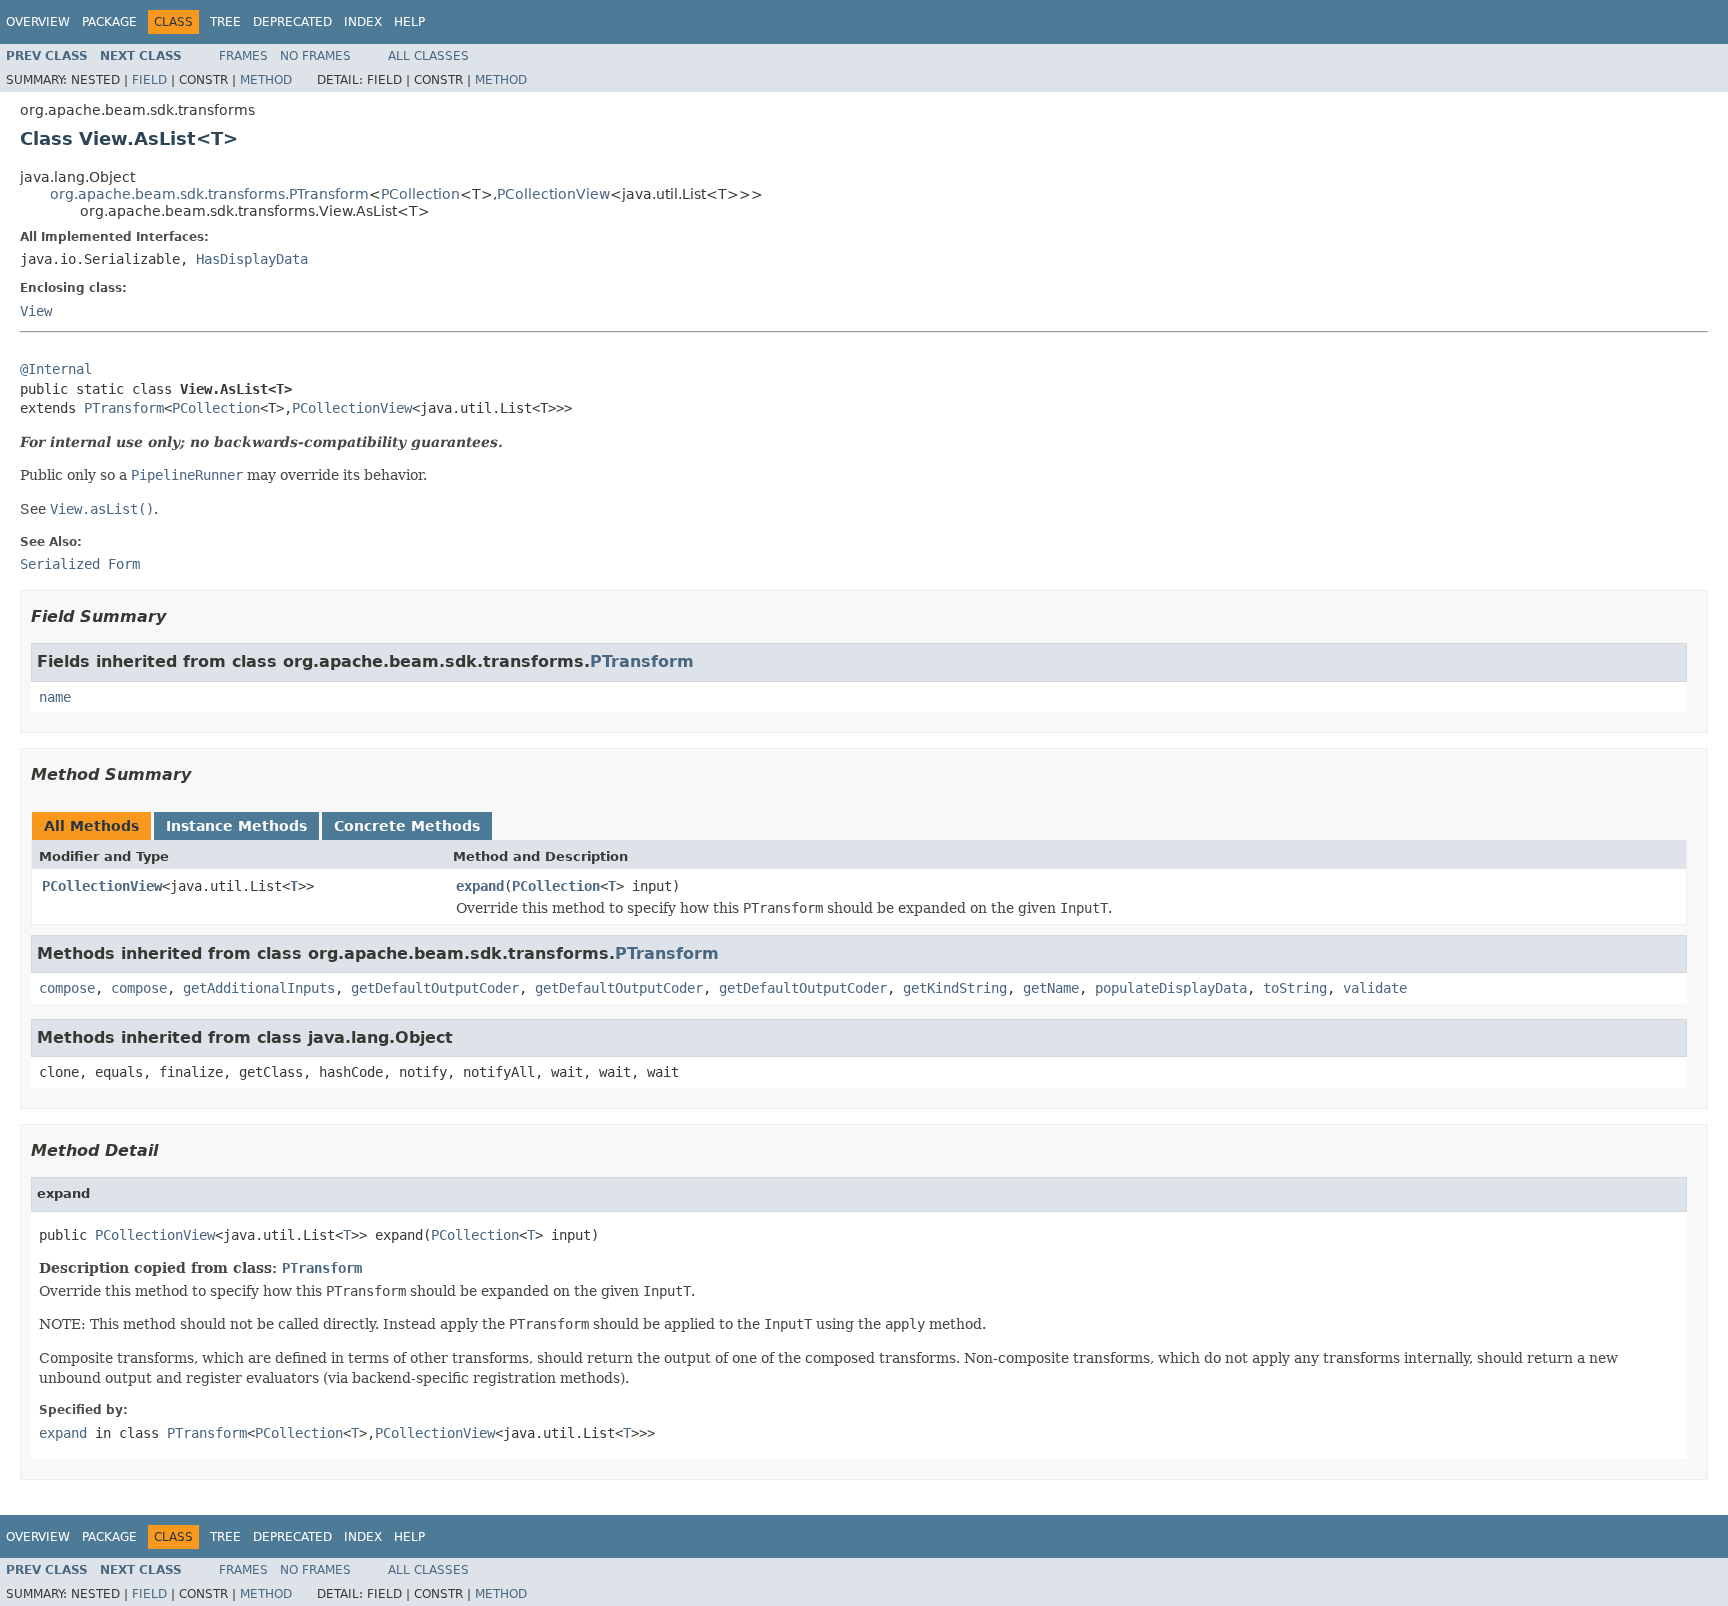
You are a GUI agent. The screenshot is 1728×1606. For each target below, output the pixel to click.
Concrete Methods (407, 826)
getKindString (955, 988)
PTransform (124, 408)
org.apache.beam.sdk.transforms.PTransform (209, 194)
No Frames (315, 56)
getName (1051, 988)
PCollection (420, 194)
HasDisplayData (252, 259)
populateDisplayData (1171, 988)
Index (363, 22)
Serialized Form (80, 564)
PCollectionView (553, 194)
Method (266, 80)
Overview (38, 22)
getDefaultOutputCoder (435, 988)
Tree (225, 22)
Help (409, 22)
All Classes (428, 56)
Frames (243, 56)
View (36, 311)
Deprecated (292, 22)
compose (67, 988)
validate (1375, 988)
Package (109, 22)
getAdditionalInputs (259, 988)
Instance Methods (236, 826)
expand (480, 886)
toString (1295, 988)
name (55, 697)
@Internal (56, 369)
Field (149, 80)
